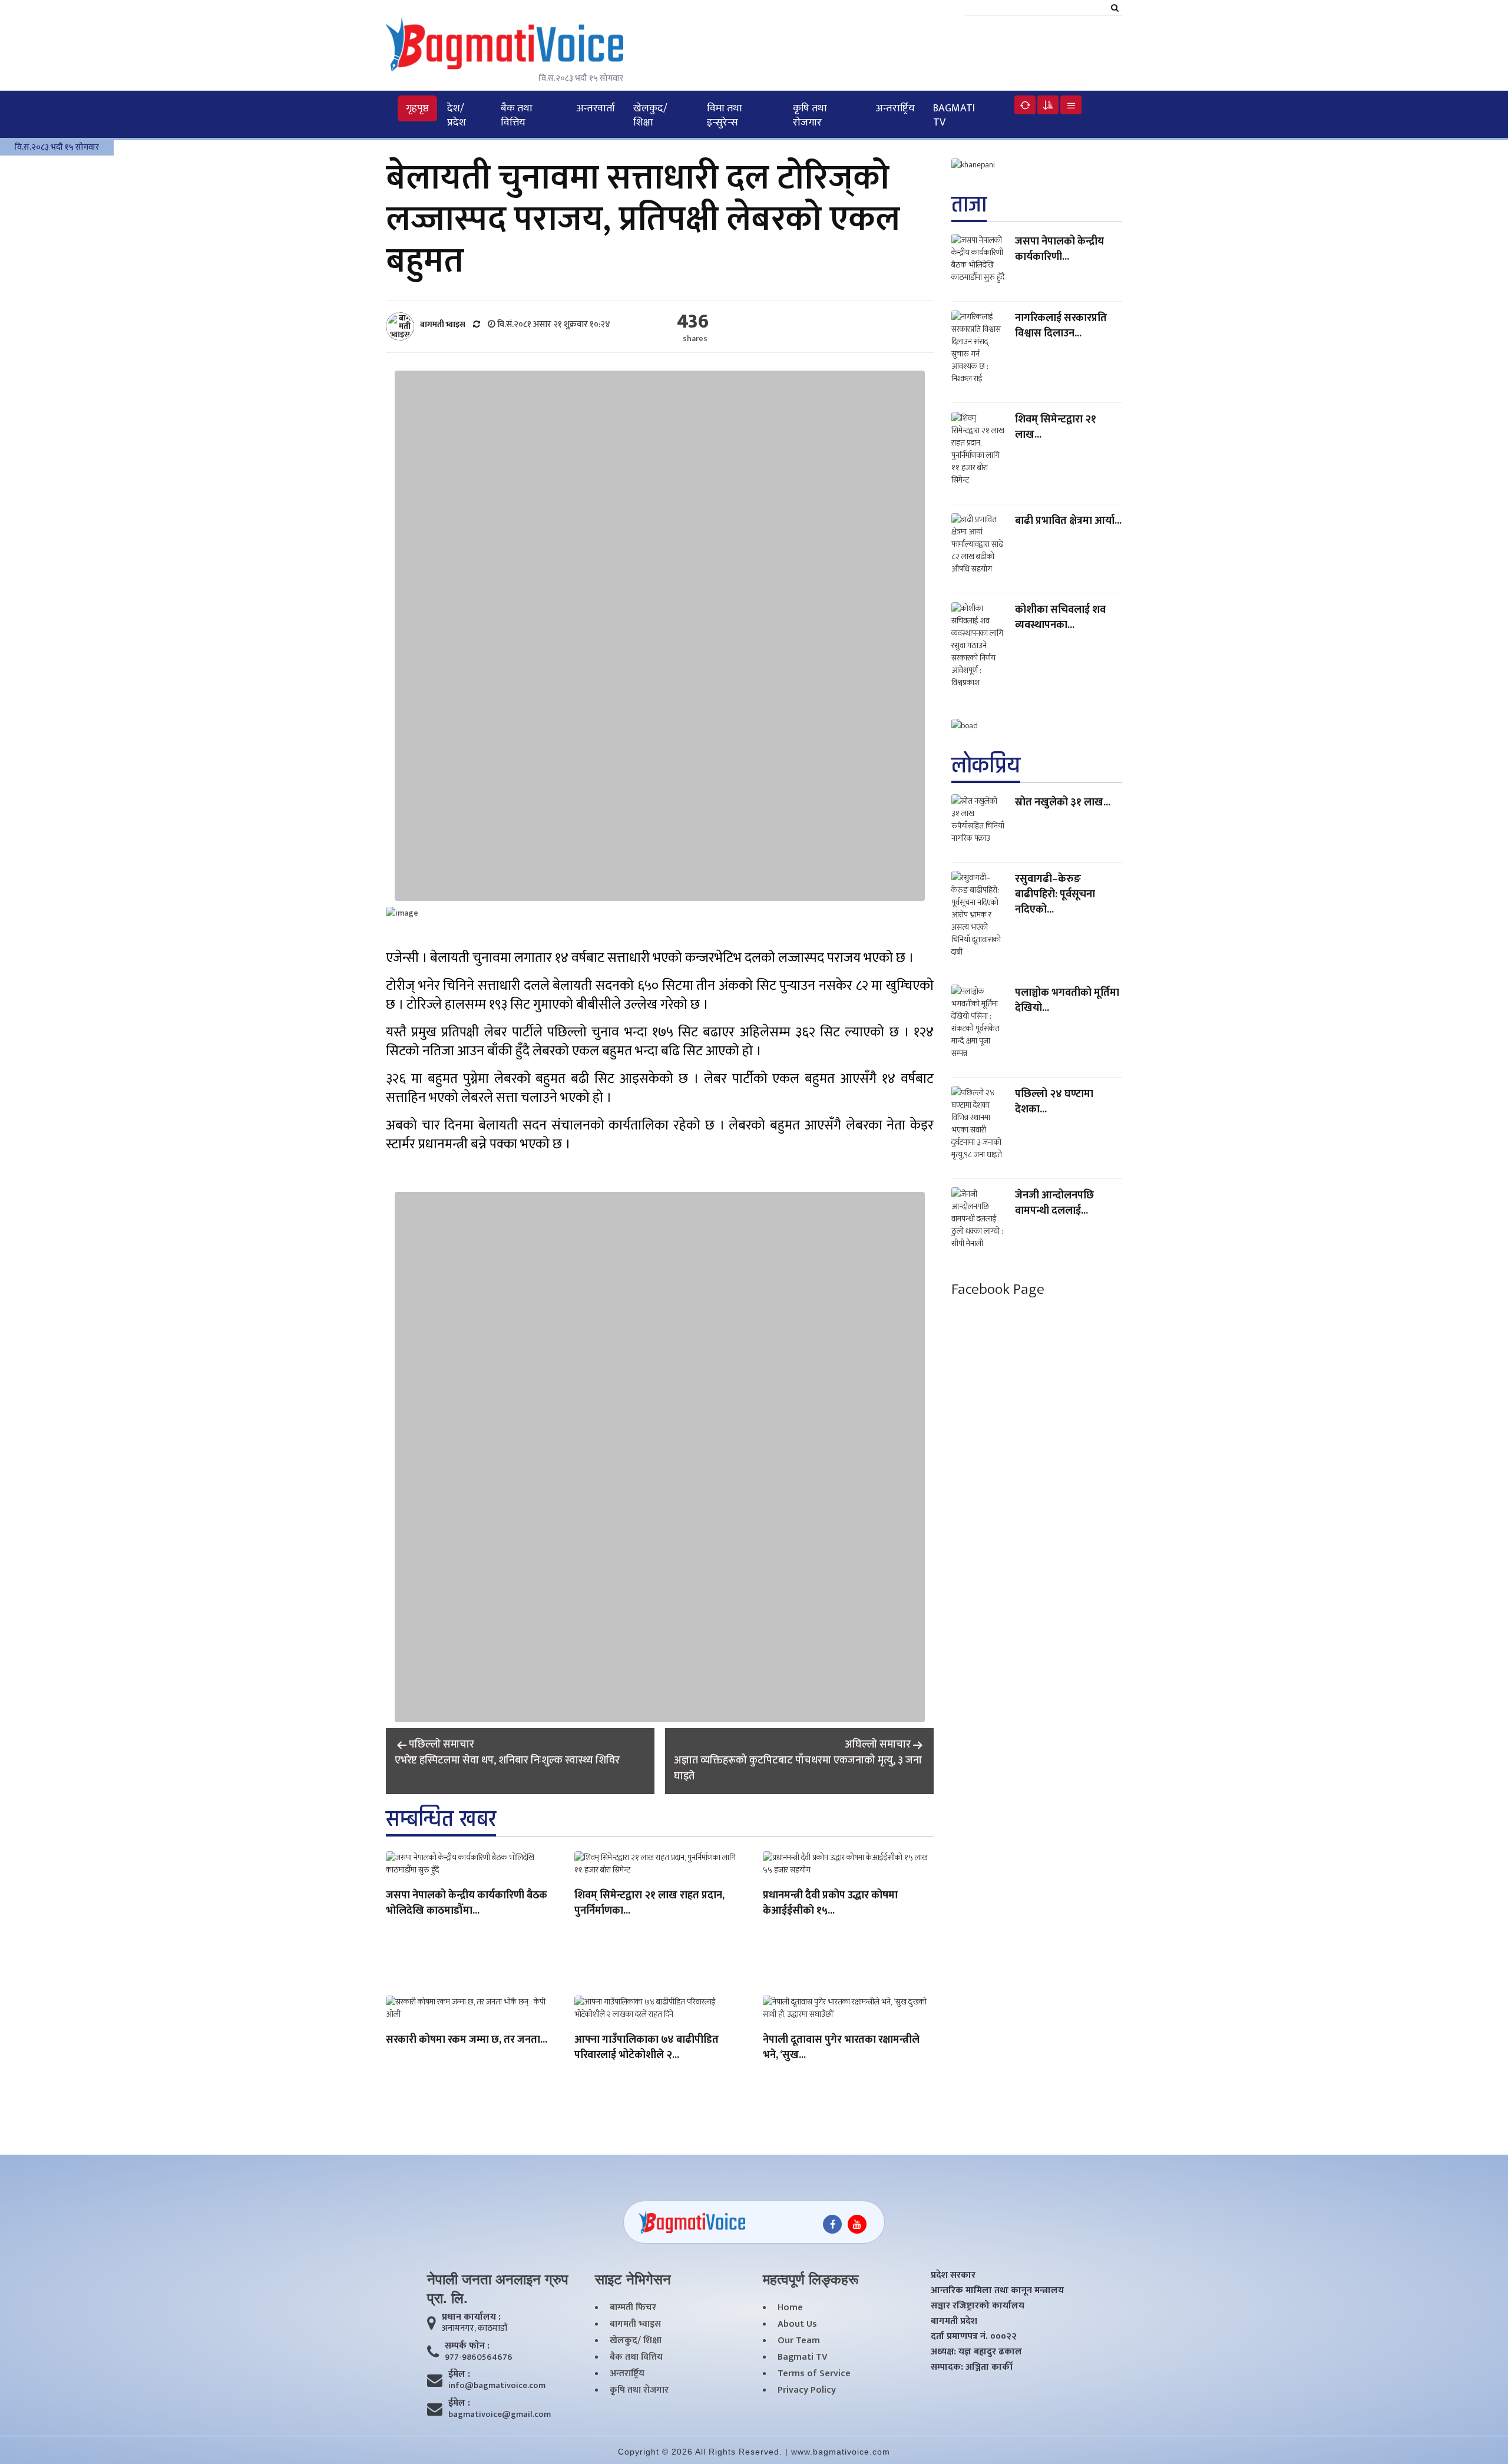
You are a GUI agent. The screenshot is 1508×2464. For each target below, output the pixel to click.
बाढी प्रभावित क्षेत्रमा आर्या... (1068, 521)
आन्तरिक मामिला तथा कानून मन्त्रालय (997, 2291)
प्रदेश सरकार (953, 2275)
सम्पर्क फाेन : (467, 2346)
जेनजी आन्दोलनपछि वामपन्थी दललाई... (1054, 1203)
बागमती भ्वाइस (635, 2324)
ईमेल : (459, 2374)
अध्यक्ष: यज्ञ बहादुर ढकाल (976, 2352)
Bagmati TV (954, 115)
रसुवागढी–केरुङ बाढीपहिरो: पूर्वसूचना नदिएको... (1055, 894)
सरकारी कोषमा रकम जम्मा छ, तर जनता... (467, 2040)
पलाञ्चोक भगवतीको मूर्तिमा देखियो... (1067, 1000)
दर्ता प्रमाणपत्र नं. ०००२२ (974, 2337)
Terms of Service (814, 2374)
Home (790, 2308)
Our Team (799, 2341)
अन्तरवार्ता (596, 108)
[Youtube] (857, 2224)
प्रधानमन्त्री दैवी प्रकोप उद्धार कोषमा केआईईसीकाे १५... (830, 1904)
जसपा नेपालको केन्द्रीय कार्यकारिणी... (1059, 249)
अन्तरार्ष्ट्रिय (895, 108)
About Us (797, 2324)
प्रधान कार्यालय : (471, 2317)
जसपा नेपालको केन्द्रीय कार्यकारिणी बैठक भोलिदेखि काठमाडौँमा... (467, 1904)
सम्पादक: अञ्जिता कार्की (972, 2367)
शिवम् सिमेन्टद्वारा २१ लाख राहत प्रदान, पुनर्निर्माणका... (649, 1904)
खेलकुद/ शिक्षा (650, 115)
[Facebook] (832, 2224)
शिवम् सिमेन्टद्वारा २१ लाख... (1056, 427)
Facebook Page (998, 1289)
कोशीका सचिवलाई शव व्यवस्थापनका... (1060, 617)
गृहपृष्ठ (417, 108)
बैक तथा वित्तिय (517, 115)
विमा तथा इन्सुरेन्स (725, 115)
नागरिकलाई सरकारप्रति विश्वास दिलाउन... (1061, 326)
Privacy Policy (807, 2390)
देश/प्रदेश (457, 115)
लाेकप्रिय (986, 765)
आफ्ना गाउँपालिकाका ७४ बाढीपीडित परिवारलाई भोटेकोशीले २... (646, 2048)
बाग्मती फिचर (633, 2308)
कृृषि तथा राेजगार (810, 115)
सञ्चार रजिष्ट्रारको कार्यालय (978, 2306)
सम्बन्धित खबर (441, 1819)
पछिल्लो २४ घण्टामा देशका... (1054, 1101)
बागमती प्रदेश (954, 2321)
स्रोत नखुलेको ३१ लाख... (1063, 802)
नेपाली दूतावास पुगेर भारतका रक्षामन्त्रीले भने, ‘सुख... (841, 2048)
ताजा (969, 205)
